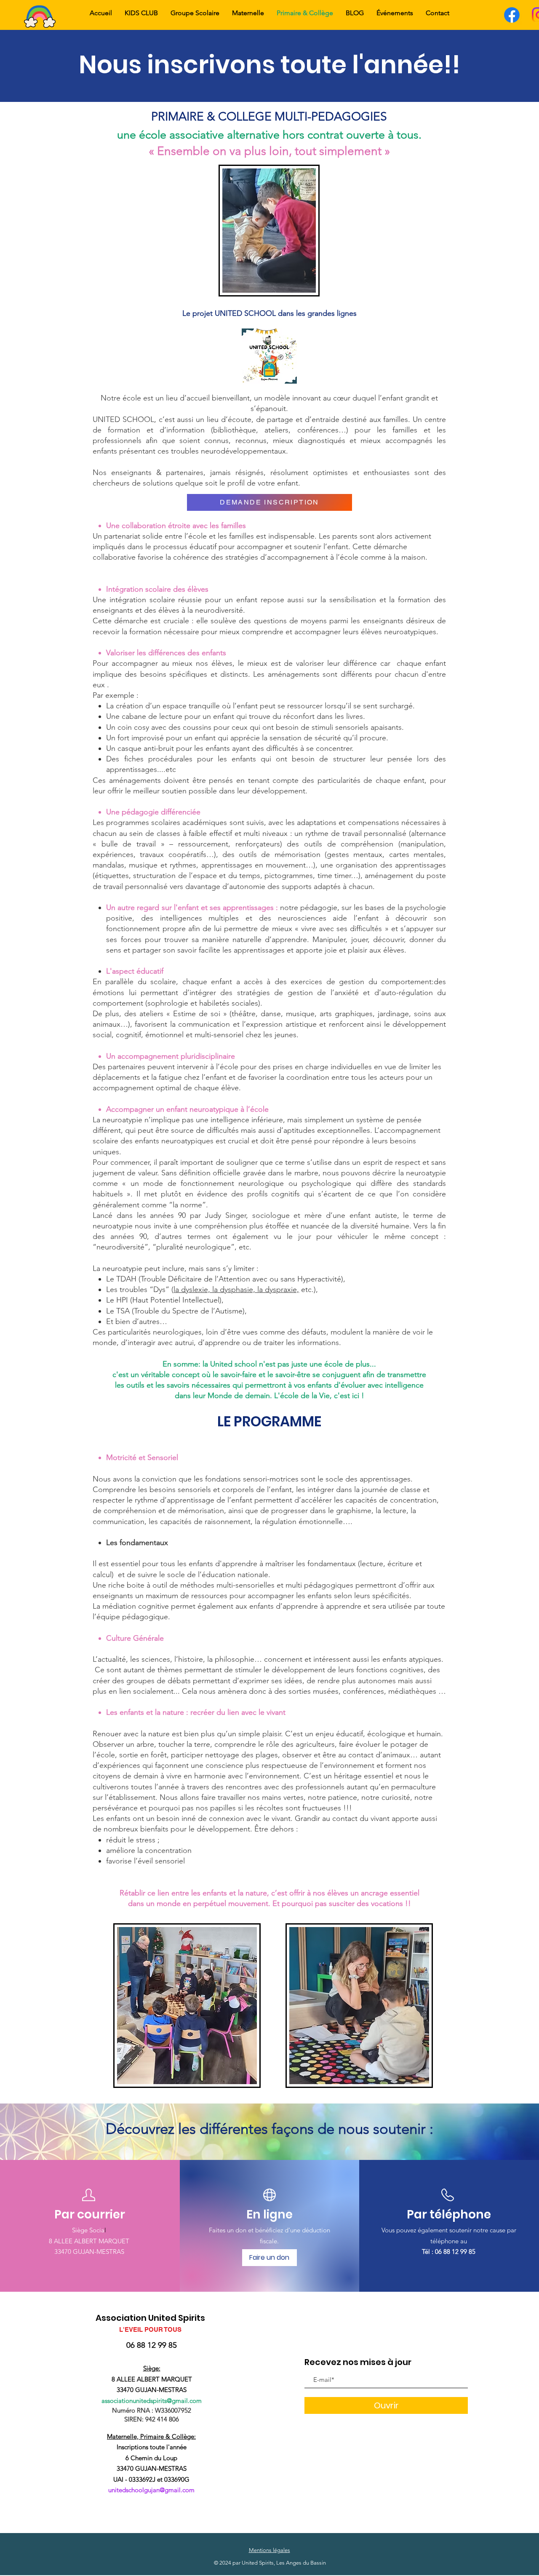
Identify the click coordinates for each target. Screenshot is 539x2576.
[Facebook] (512, 15)
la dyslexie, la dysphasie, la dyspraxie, (236, 1289)
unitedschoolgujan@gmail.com (151, 2490)
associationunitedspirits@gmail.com (152, 2401)
